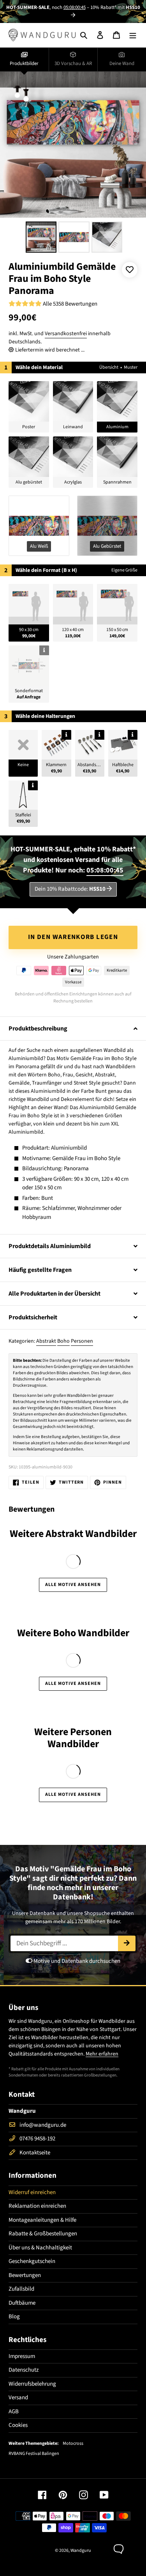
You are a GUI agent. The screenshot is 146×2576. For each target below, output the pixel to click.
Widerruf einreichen (32, 2192)
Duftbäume (22, 2303)
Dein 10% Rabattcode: (70, 889)
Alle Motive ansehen (73, 1585)
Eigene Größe (124, 570)
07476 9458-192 (37, 2139)
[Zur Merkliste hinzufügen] (130, 270)
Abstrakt (46, 1341)
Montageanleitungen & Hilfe (42, 2220)
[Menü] (133, 35)
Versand (18, 2398)
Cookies (18, 2425)
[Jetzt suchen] (127, 1943)
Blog (14, 2317)
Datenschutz (24, 2370)
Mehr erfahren (102, 2054)
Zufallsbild (21, 2289)
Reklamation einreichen (37, 2206)
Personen (82, 1341)
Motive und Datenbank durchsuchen (76, 1961)
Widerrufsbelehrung (32, 2384)
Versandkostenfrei (66, 334)
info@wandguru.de (43, 2125)
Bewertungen (25, 2275)
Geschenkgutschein (32, 2261)
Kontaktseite (35, 2153)
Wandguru (81, 2551)
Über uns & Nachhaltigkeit (40, 2248)
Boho (63, 1341)
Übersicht (109, 367)
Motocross (73, 2444)
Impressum (22, 2356)
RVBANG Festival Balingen (34, 2454)
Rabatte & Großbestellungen (43, 2234)
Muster (131, 367)
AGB (14, 2412)
